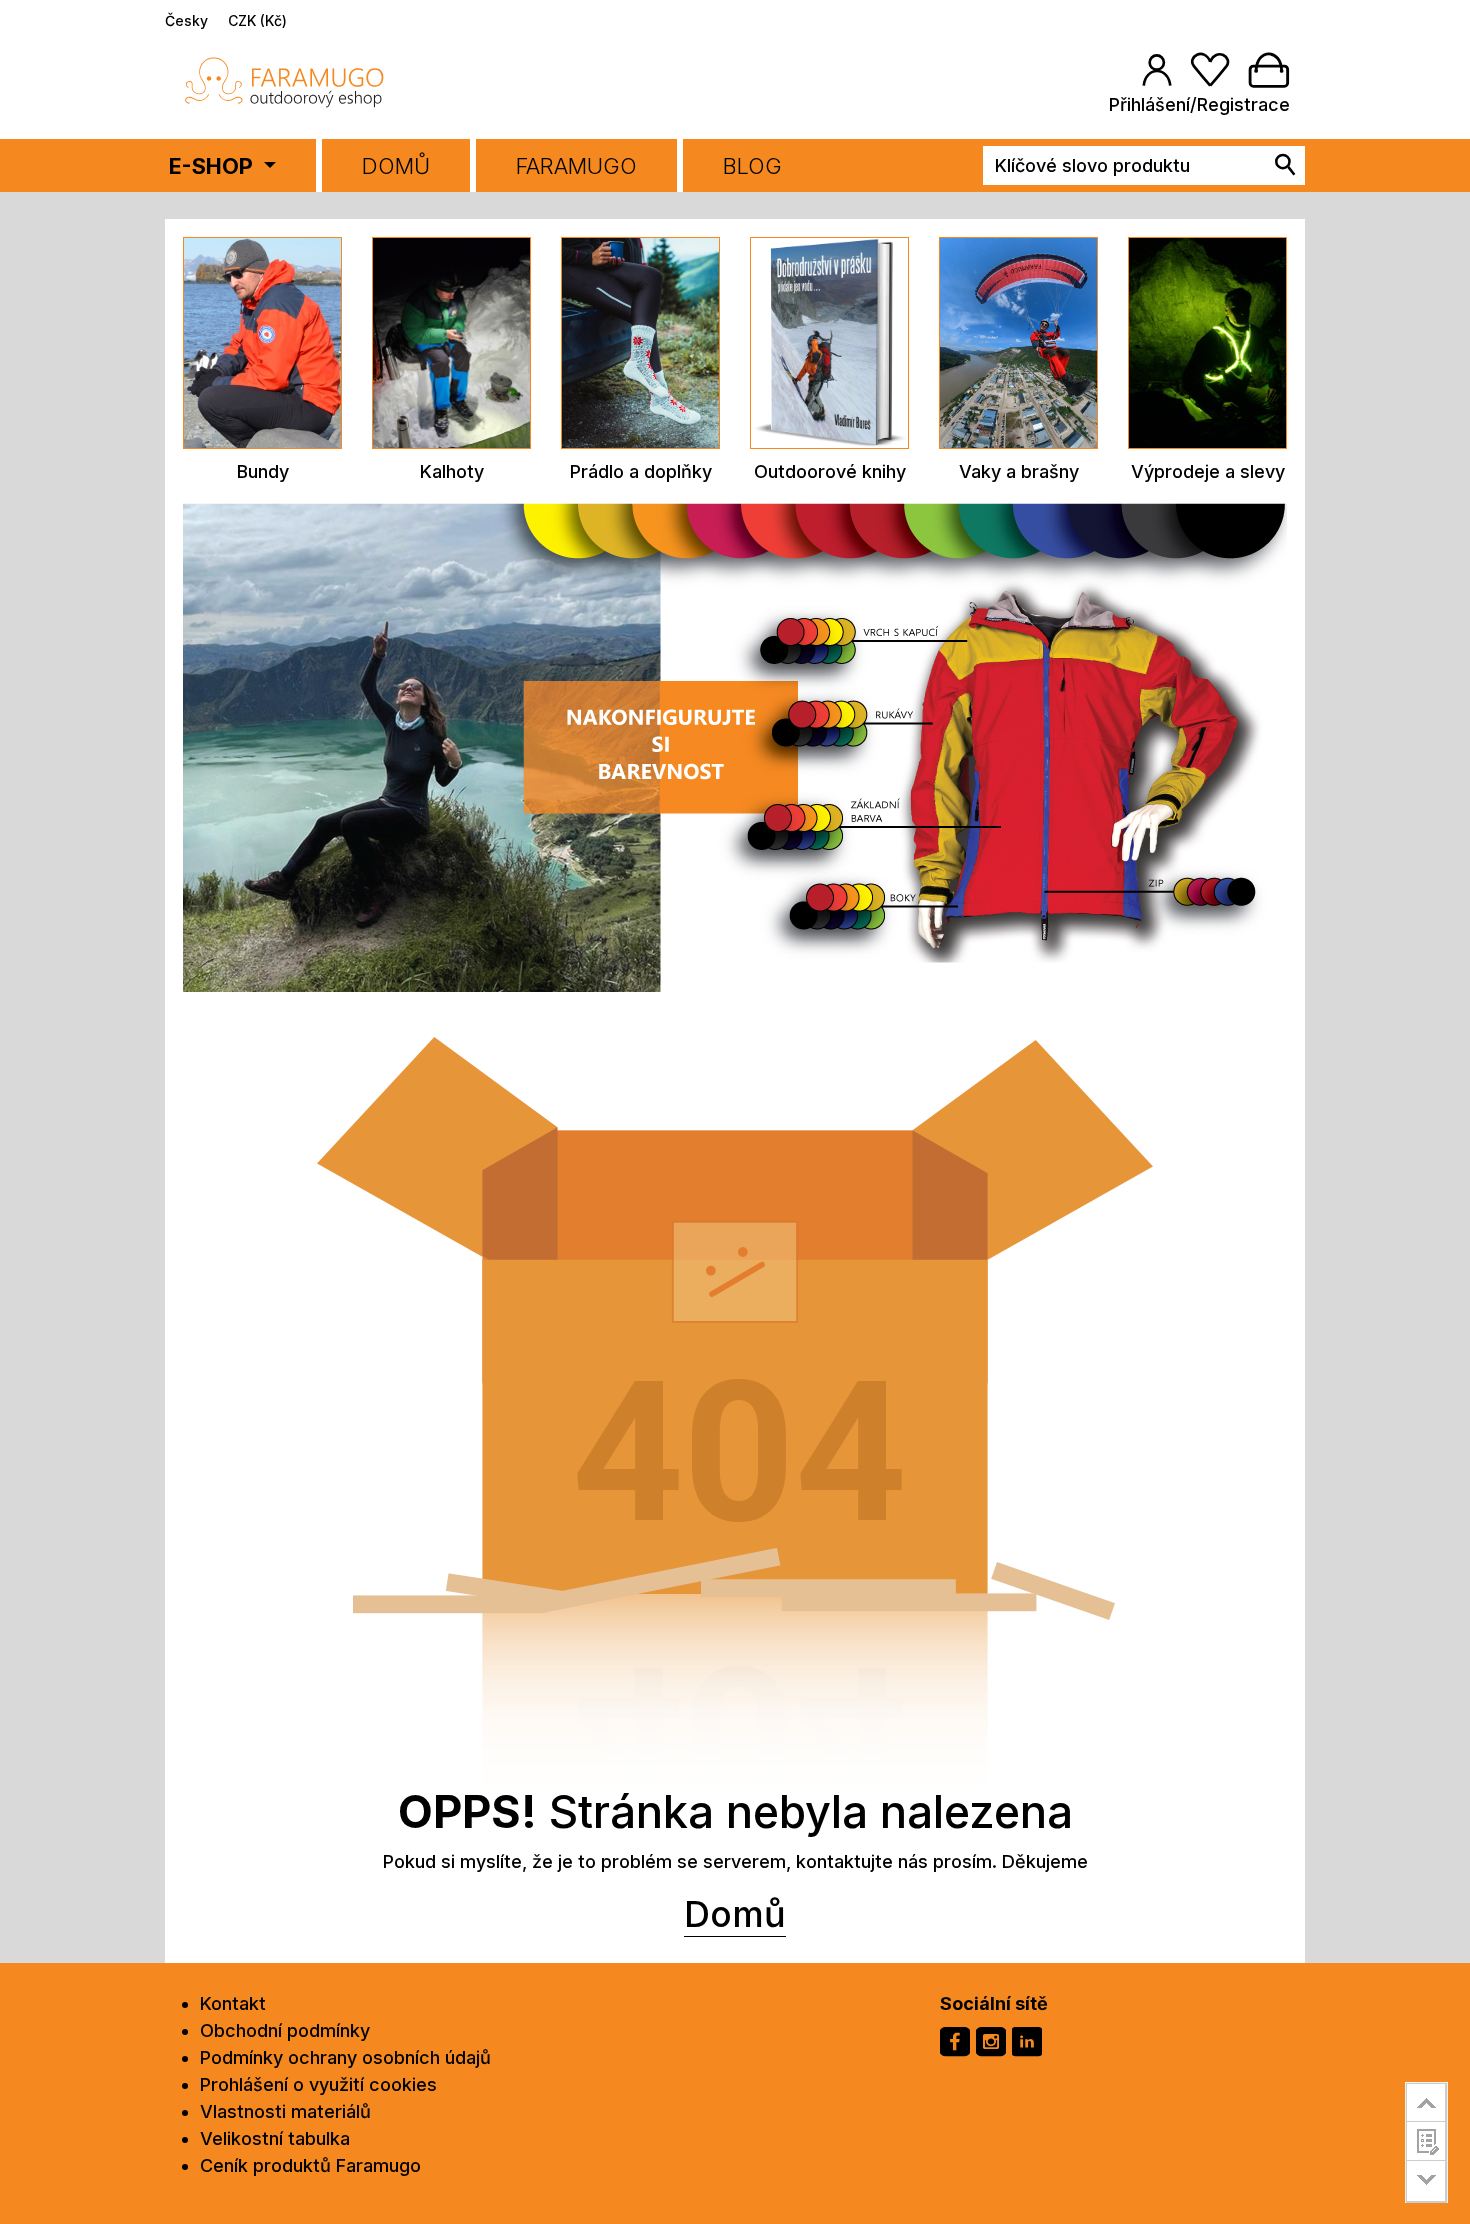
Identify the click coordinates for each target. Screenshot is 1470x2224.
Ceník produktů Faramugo (310, 2165)
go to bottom (1426, 2181)
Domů (396, 166)
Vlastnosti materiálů (285, 2111)
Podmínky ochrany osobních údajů (345, 2057)
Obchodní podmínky (285, 2030)
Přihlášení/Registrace (1199, 104)
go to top (1426, 2102)
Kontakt (233, 2003)
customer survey (1426, 2141)
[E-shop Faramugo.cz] (285, 81)
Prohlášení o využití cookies (318, 2084)
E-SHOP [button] (213, 166)
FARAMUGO (576, 166)
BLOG (752, 166)
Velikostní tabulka (275, 2138)
